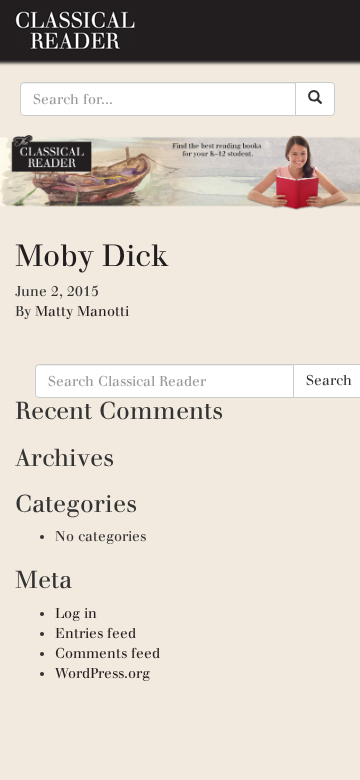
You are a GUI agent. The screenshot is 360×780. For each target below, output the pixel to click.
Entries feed (95, 633)
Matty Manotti (82, 311)
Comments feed (107, 653)
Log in (76, 613)
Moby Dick (92, 255)
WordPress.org (102, 673)
